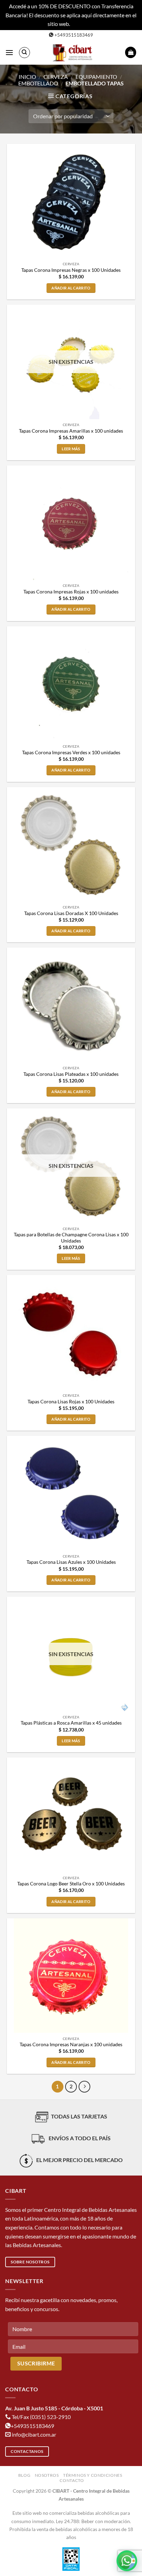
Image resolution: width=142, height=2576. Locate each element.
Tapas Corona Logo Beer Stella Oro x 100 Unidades (71, 1884)
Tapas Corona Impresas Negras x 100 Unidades (71, 270)
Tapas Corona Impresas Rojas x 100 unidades (71, 592)
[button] (9, 52)
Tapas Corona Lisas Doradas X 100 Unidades (71, 913)
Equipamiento (96, 77)
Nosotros (47, 2475)
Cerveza (56, 77)
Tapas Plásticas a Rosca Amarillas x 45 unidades (71, 1723)
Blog (24, 2475)
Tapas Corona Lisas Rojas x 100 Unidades (71, 1402)
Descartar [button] (83, 24)
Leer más (71, 449)
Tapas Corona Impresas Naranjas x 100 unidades (71, 2044)
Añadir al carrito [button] (71, 288)
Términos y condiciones (93, 2475)
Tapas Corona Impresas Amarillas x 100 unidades (71, 431)
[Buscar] (24, 53)
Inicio (27, 77)
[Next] (84, 2087)
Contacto (72, 2480)
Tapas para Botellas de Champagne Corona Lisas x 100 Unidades (71, 1238)
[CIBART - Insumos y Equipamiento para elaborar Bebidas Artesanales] (74, 53)
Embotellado (38, 83)
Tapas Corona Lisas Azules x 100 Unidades (71, 1562)
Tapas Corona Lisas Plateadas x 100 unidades (71, 1074)
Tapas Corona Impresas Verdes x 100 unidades (71, 753)
